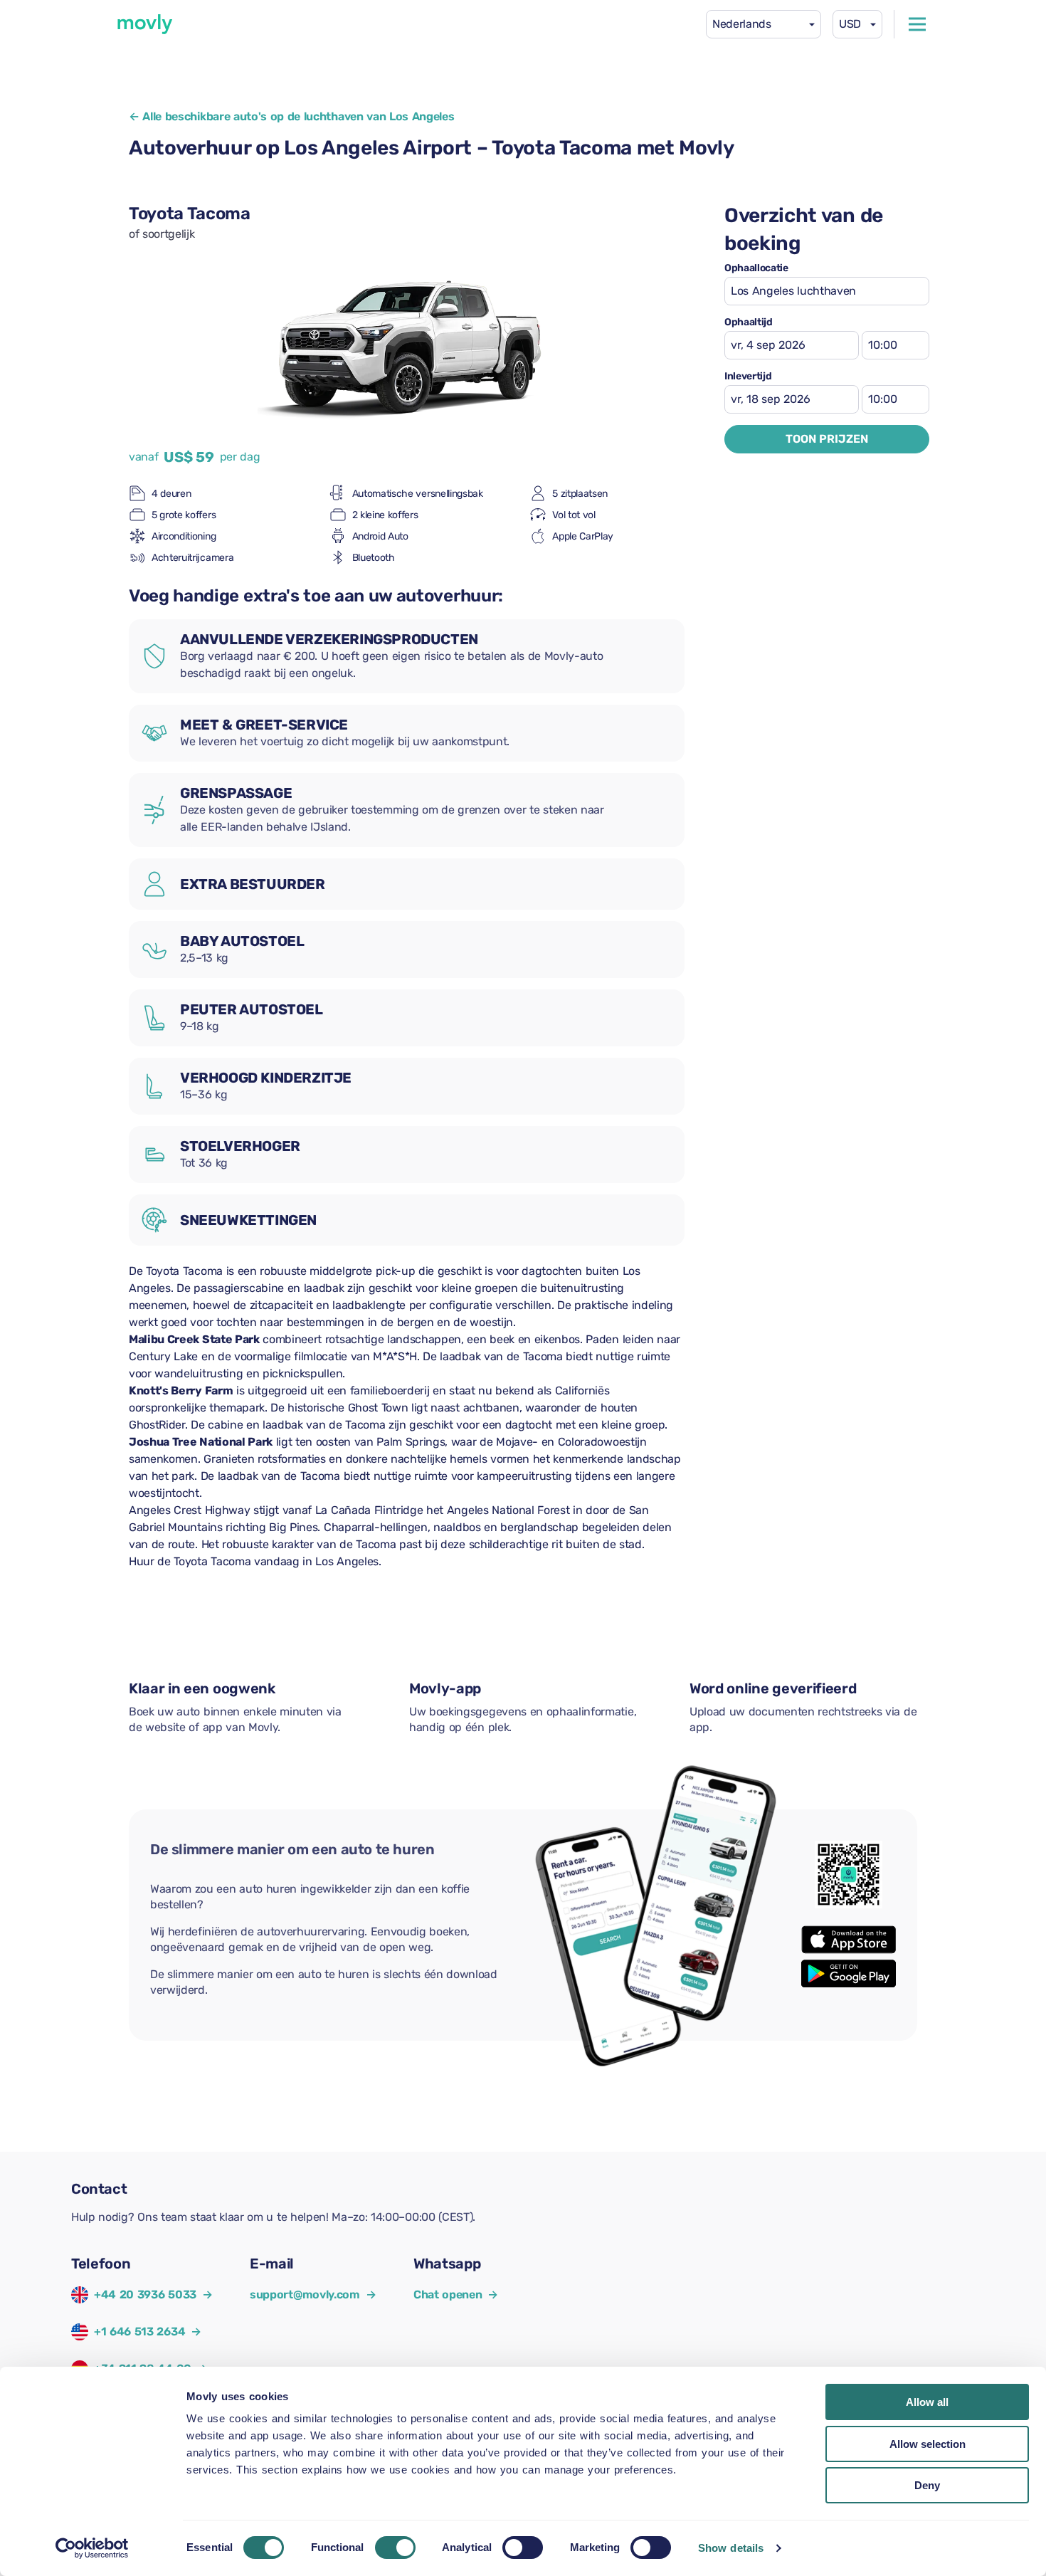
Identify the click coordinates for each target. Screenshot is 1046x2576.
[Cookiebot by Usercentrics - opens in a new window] (92, 2548)
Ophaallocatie (756, 268)
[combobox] (764, 24)
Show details (731, 2548)
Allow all (927, 2402)
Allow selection (928, 2444)
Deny (927, 2485)
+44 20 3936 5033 (145, 2294)
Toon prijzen (827, 439)
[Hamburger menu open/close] (917, 24)
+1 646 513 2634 (139, 2331)
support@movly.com (313, 2294)
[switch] (395, 2548)
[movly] (145, 24)
